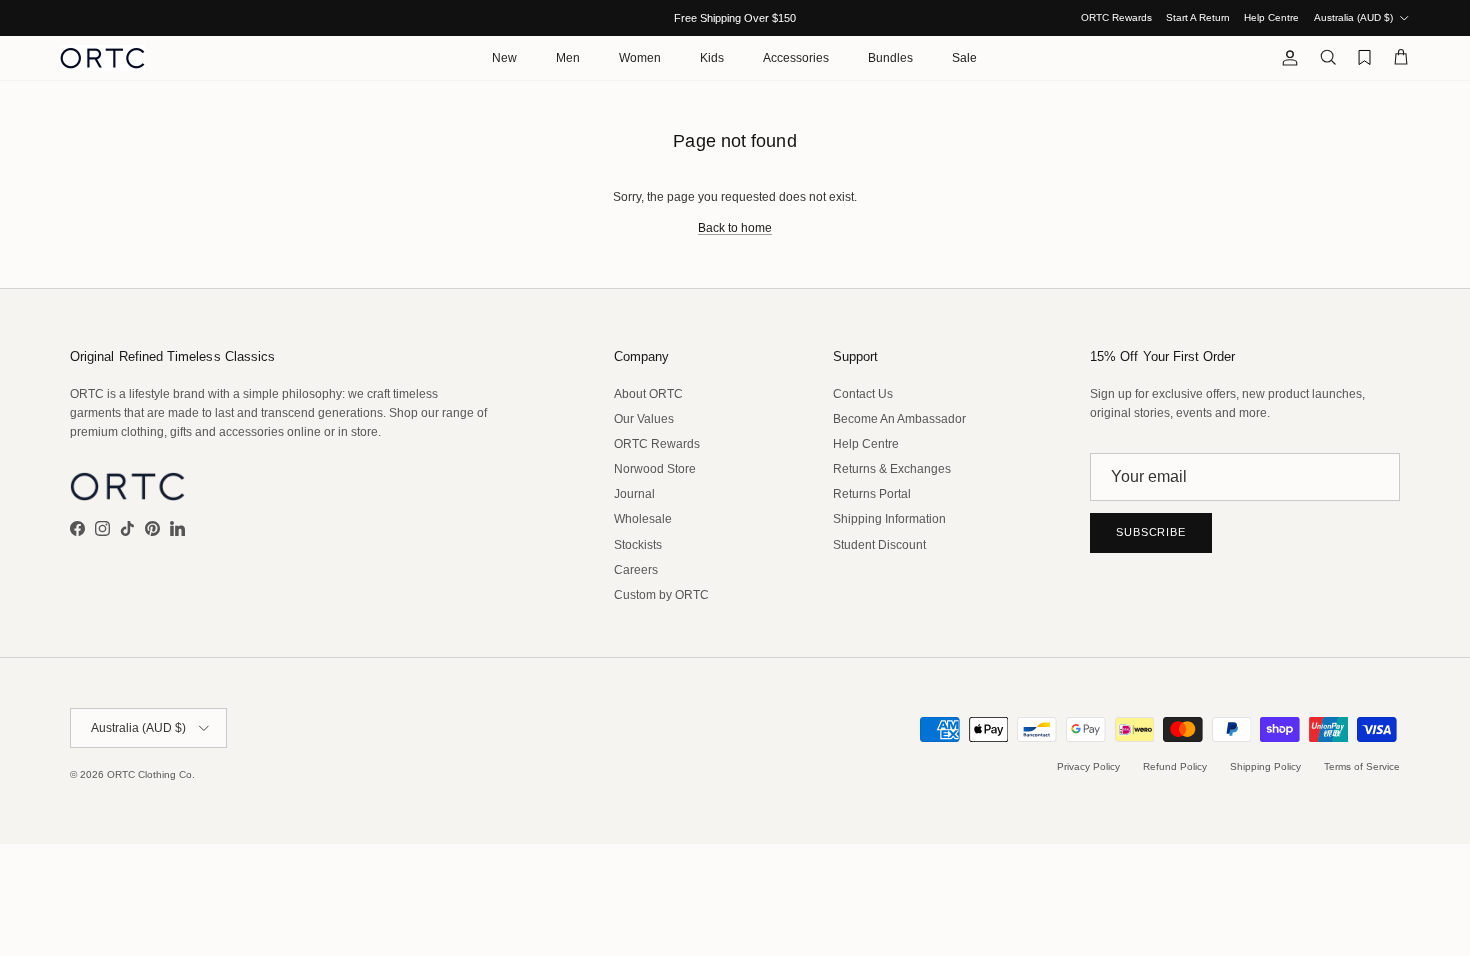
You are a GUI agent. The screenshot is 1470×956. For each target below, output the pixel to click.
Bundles (890, 58)
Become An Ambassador (899, 419)
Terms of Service (1362, 766)
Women (640, 58)
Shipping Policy (1265, 766)
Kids (712, 58)
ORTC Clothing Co (149, 774)
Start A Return (1198, 17)
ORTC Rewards (1116, 17)
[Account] (1286, 58)
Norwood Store (655, 469)
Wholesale (643, 519)
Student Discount (879, 545)
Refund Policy (1175, 766)
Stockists (638, 545)
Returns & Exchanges (892, 469)
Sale (964, 58)
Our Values (644, 419)
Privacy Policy (1088, 766)
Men (568, 58)
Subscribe (1151, 532)
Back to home (735, 228)
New (504, 58)
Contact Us (863, 394)
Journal (634, 494)
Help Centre (1271, 17)
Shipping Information (889, 519)
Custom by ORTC (661, 595)
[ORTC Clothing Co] (102, 58)
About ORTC (648, 394)
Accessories (796, 58)
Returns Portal (872, 494)
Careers (636, 570)
